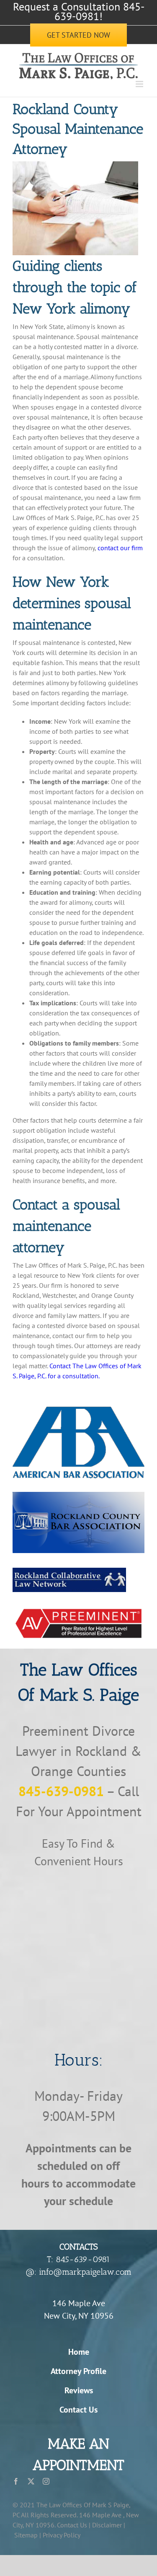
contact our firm (120, 548)
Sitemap (26, 2535)
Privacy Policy (62, 2535)
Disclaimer (107, 2525)
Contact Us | (74, 2525)
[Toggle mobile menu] (140, 84)
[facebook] (16, 2481)
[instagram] (46, 2481)
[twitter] (31, 2481)
